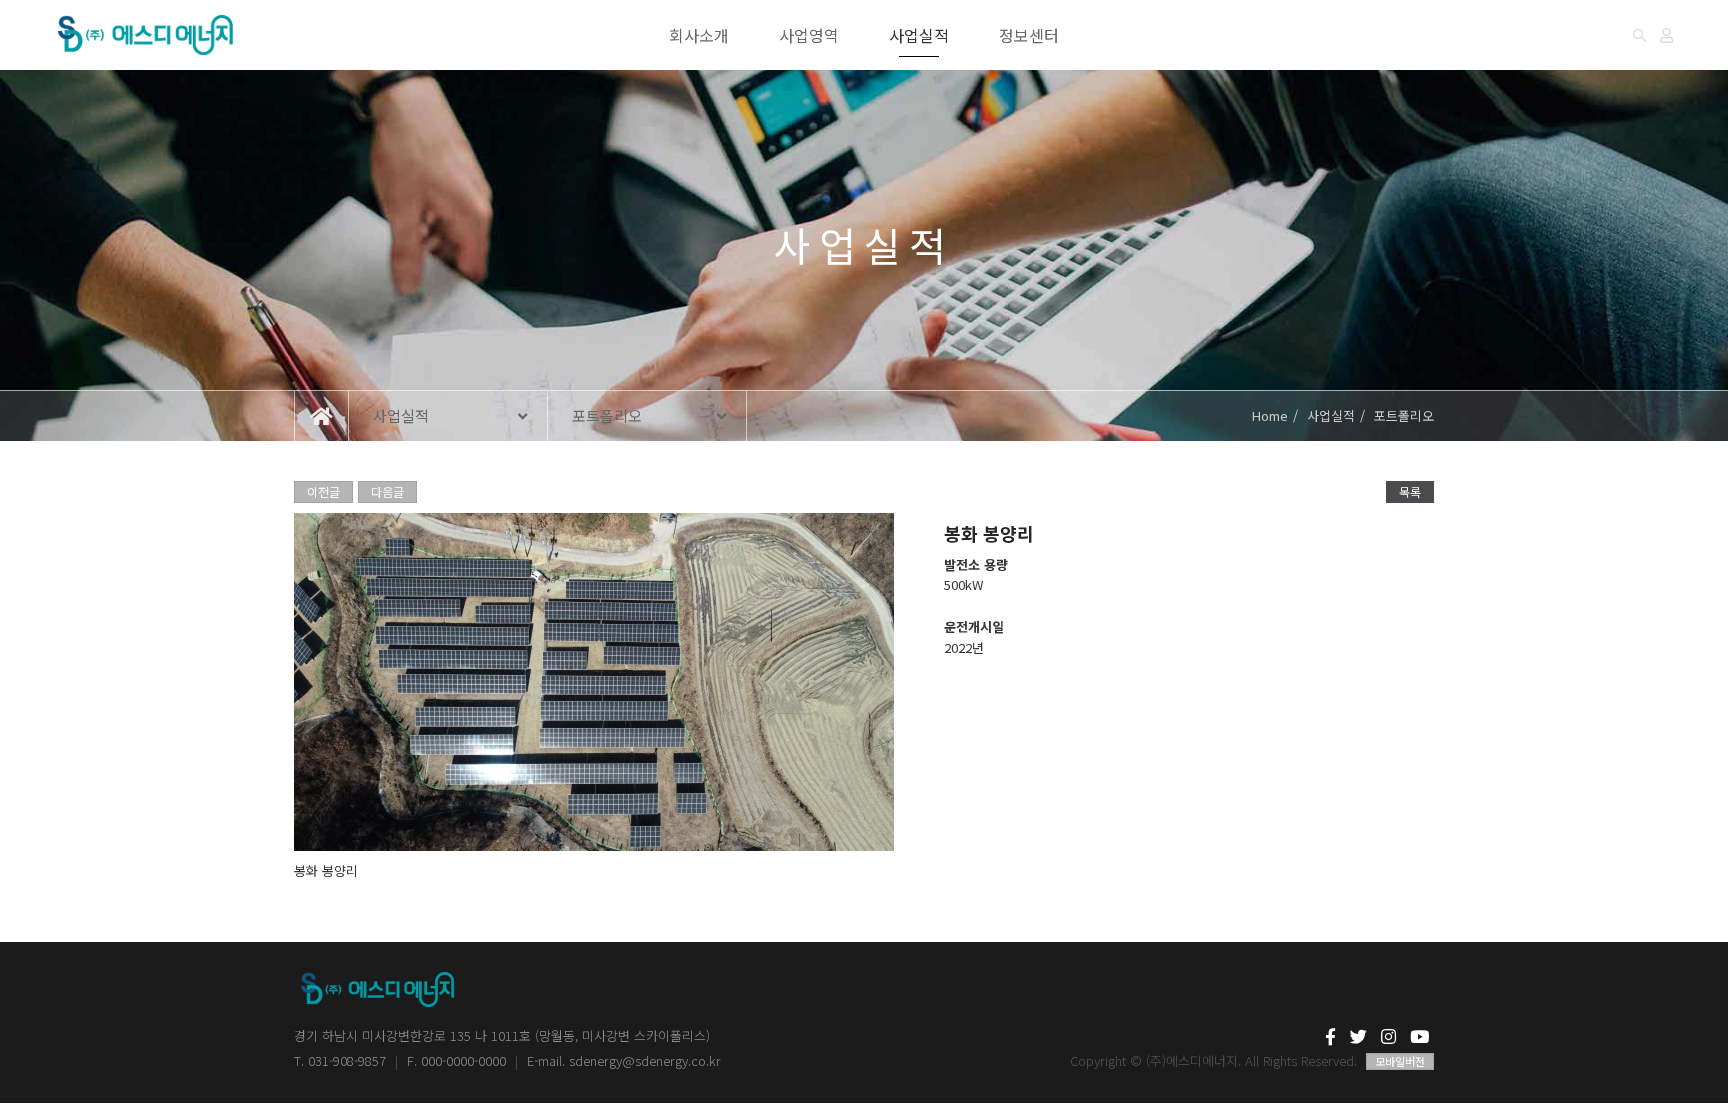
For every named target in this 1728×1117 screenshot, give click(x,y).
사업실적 (919, 35)
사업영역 (809, 35)
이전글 (323, 491)
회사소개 (699, 35)
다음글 (387, 491)
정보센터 (1029, 35)
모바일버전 (1400, 1061)
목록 (1410, 491)
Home (1270, 415)
